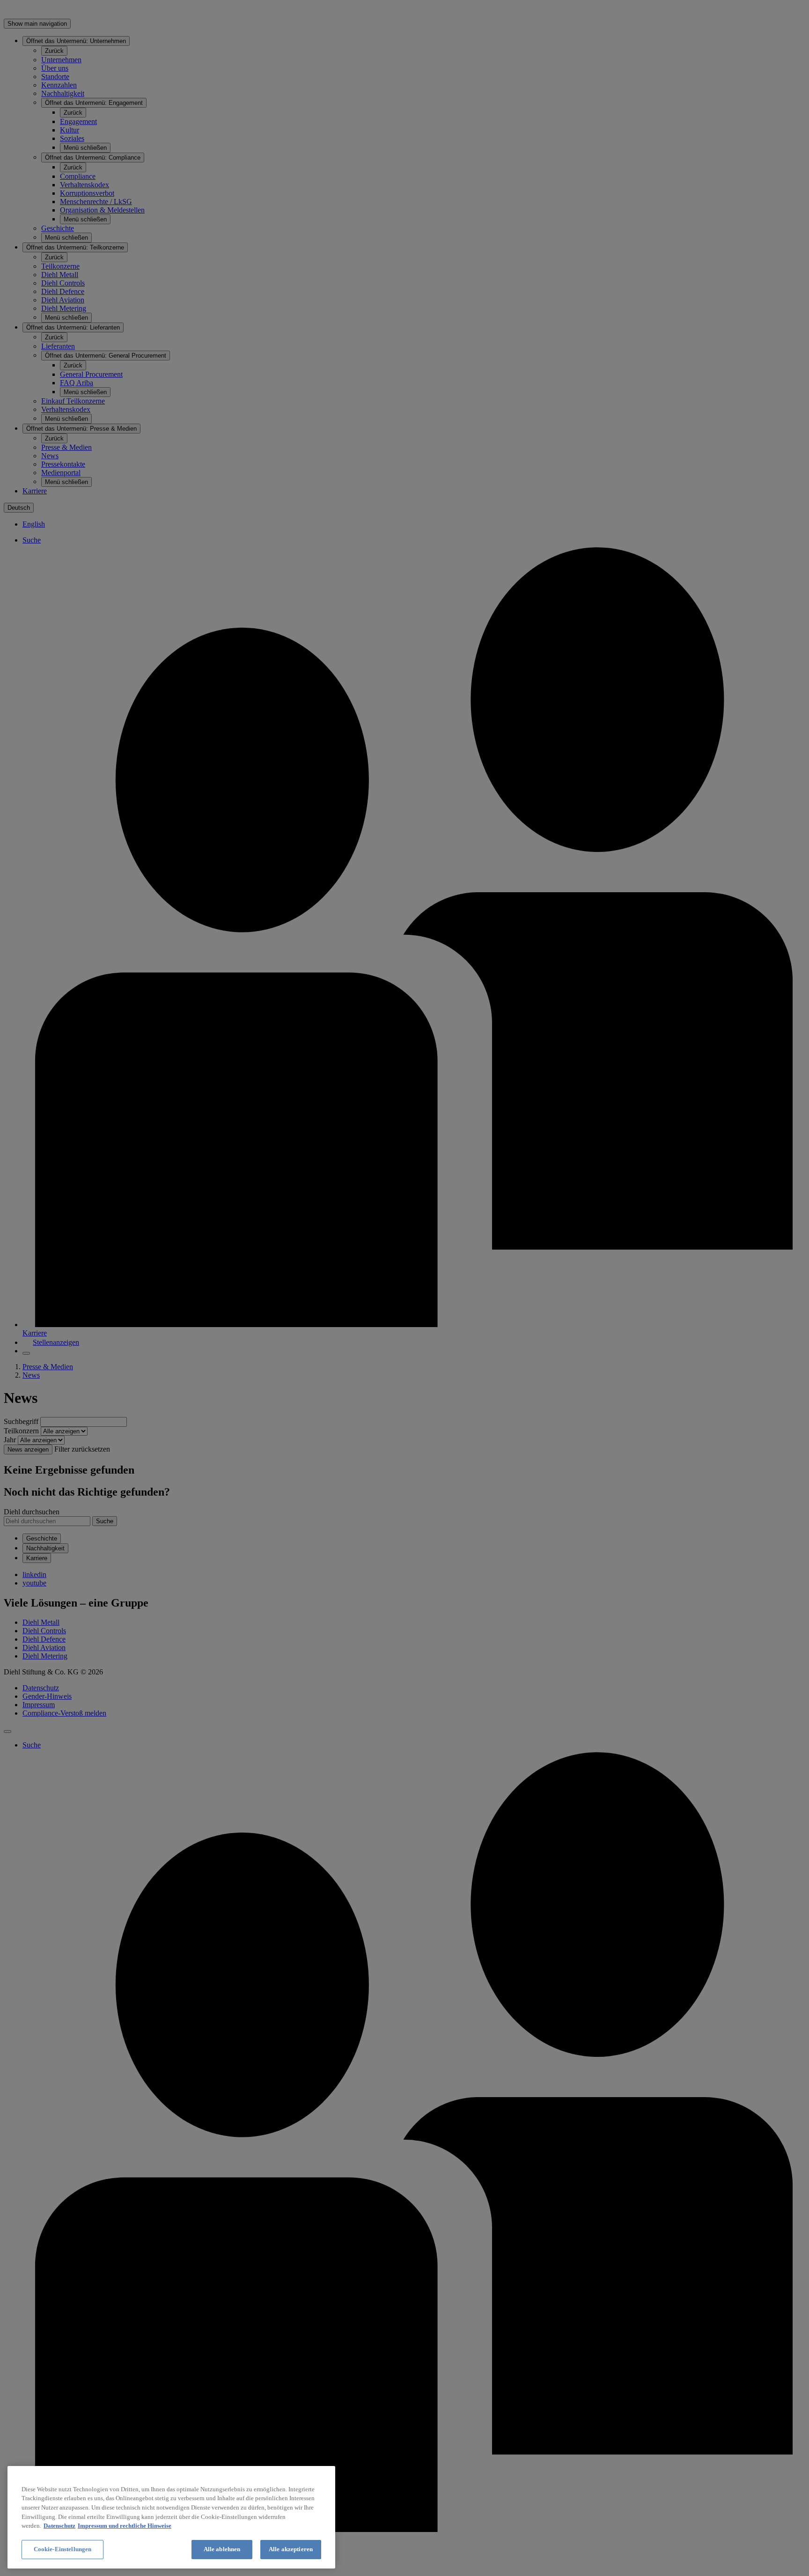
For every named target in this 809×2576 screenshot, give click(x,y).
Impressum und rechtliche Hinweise (125, 2526)
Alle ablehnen (222, 2549)
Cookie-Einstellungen (63, 2549)
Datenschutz (59, 2526)
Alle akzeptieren (291, 2549)
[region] (171, 2517)
